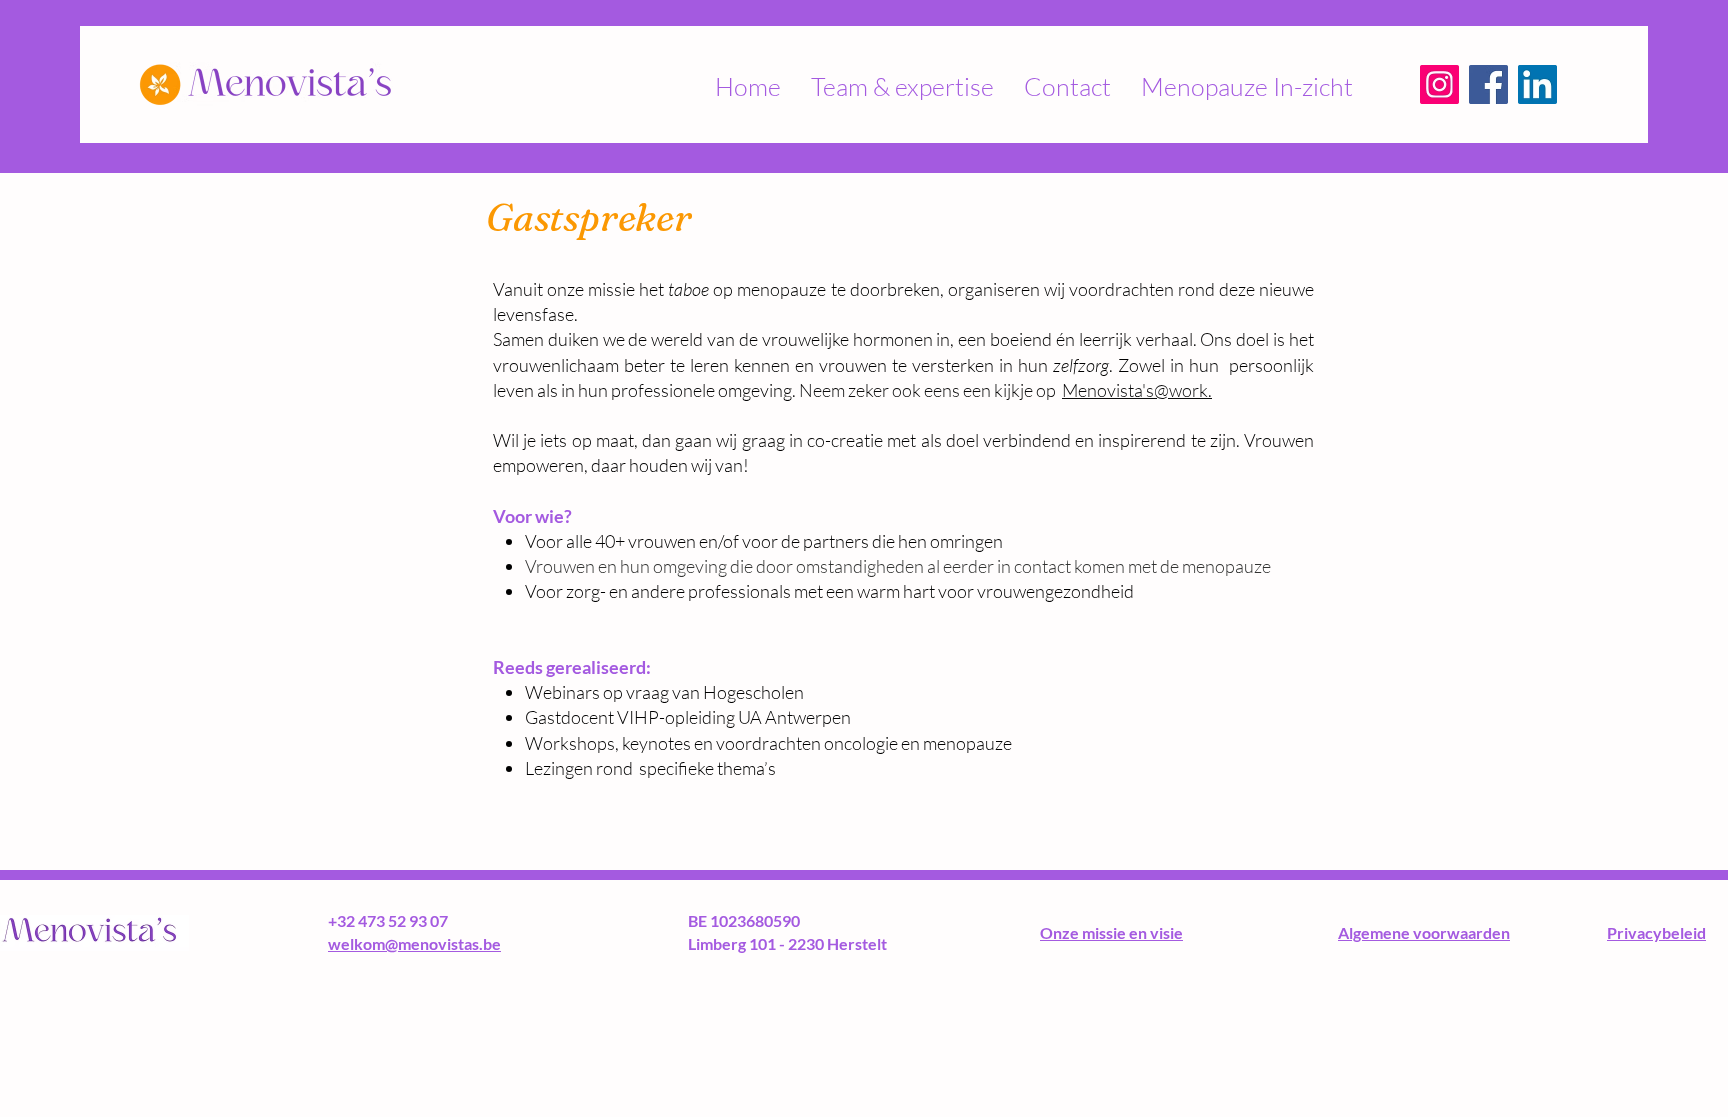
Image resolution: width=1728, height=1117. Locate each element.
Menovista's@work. (1137, 390)
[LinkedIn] (1537, 84)
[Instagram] (1439, 84)
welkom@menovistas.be (414, 943)
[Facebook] (1488, 84)
